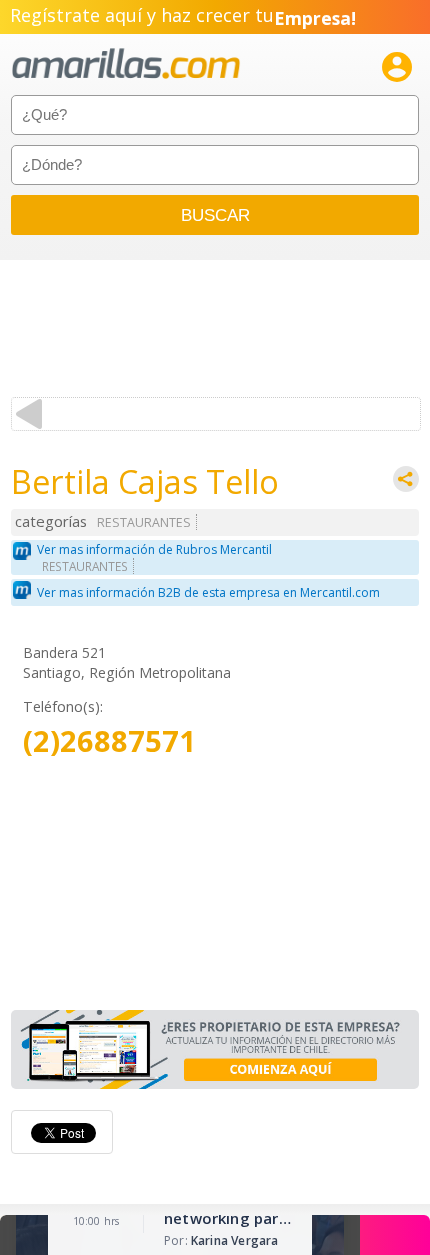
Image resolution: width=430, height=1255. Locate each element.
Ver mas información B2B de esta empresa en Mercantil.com (208, 592)
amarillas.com (126, 64)
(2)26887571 (109, 741)
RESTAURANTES (144, 522)
